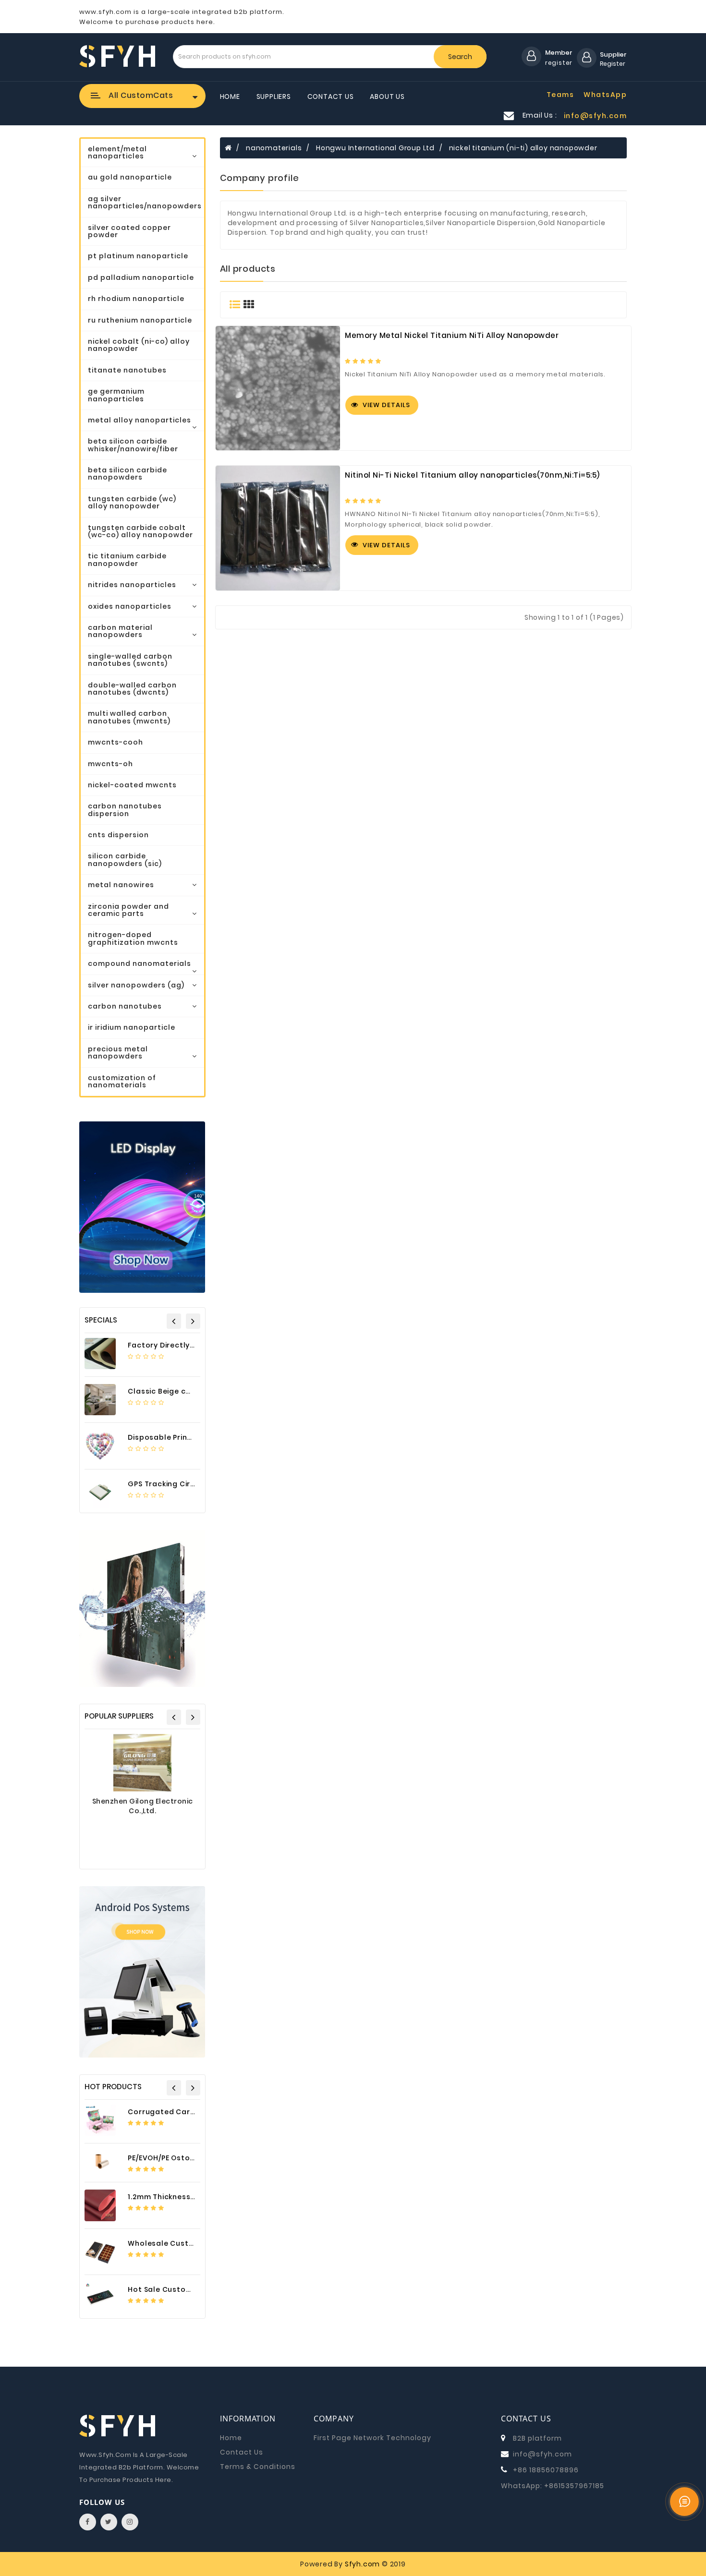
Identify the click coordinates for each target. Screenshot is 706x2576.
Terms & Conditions (258, 2467)
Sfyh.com (362, 2564)
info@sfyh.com (542, 2454)
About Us (387, 96)
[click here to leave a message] (684, 2502)
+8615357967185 (574, 2486)
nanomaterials (274, 148)
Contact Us (331, 96)
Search (460, 57)
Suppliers (274, 96)
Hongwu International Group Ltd (375, 148)
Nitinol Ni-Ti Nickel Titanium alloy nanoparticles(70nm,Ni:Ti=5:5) (472, 475)
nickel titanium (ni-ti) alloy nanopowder (523, 148)
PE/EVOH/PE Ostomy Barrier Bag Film (195, 2158)
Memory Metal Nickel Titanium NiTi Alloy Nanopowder (452, 336)
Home (230, 96)
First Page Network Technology (372, 2438)
